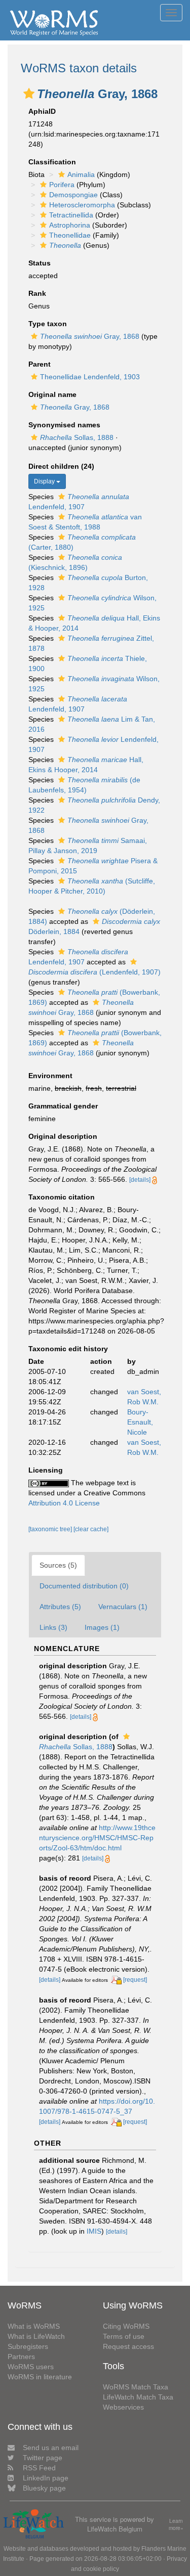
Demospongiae (73, 195)
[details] (140, 1180)
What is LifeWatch (36, 2336)
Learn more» (176, 2525)
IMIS (94, 2231)
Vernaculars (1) (123, 1607)
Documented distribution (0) (84, 1586)
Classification (52, 162)
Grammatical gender (63, 1106)
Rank (37, 293)
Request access (128, 2346)
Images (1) (102, 1627)
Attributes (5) (60, 1607)
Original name (52, 394)
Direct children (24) (61, 466)
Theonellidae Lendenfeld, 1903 (90, 377)
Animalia (81, 174)
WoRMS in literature (40, 2377)
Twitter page (43, 2458)
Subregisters (28, 2346)
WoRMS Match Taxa (136, 2387)
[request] (135, 1980)
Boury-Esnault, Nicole (140, 1422)
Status (40, 263)
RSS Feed (39, 2468)
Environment (50, 1076)
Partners (21, 2357)
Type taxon (48, 324)
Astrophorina (70, 225)
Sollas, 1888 (77, 437)
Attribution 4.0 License (64, 1503)
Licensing (46, 1470)
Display (45, 481)
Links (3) (53, 1627)
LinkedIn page (46, 2478)
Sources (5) (58, 1565)
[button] (29, 94)
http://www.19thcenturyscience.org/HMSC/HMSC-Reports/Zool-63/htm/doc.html (97, 1838)
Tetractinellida (71, 215)
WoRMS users (31, 2367)
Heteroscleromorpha (82, 205)
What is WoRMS (34, 2326)
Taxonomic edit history (68, 1349)
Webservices (123, 2407)
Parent (40, 364)
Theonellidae (70, 235)
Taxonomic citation (62, 1197)
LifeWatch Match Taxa (138, 2397)
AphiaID (42, 111)
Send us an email (51, 2448)
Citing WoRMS (126, 2326)
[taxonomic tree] (51, 1529)
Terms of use (124, 2336)
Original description (63, 1136)
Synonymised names (64, 425)
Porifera (62, 185)
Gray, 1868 (90, 336)
